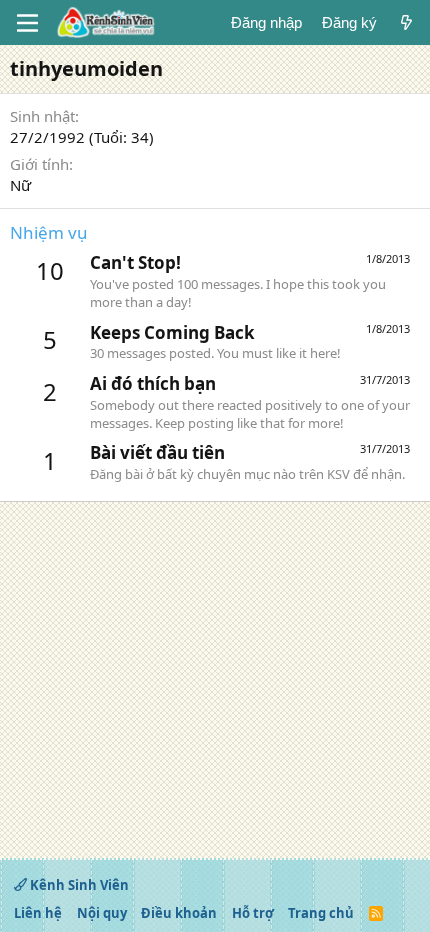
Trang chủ (321, 913)
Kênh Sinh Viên (78, 885)
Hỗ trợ (253, 913)
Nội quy (102, 913)
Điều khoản (179, 913)
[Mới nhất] (406, 22)
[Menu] (27, 23)
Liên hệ (38, 913)
